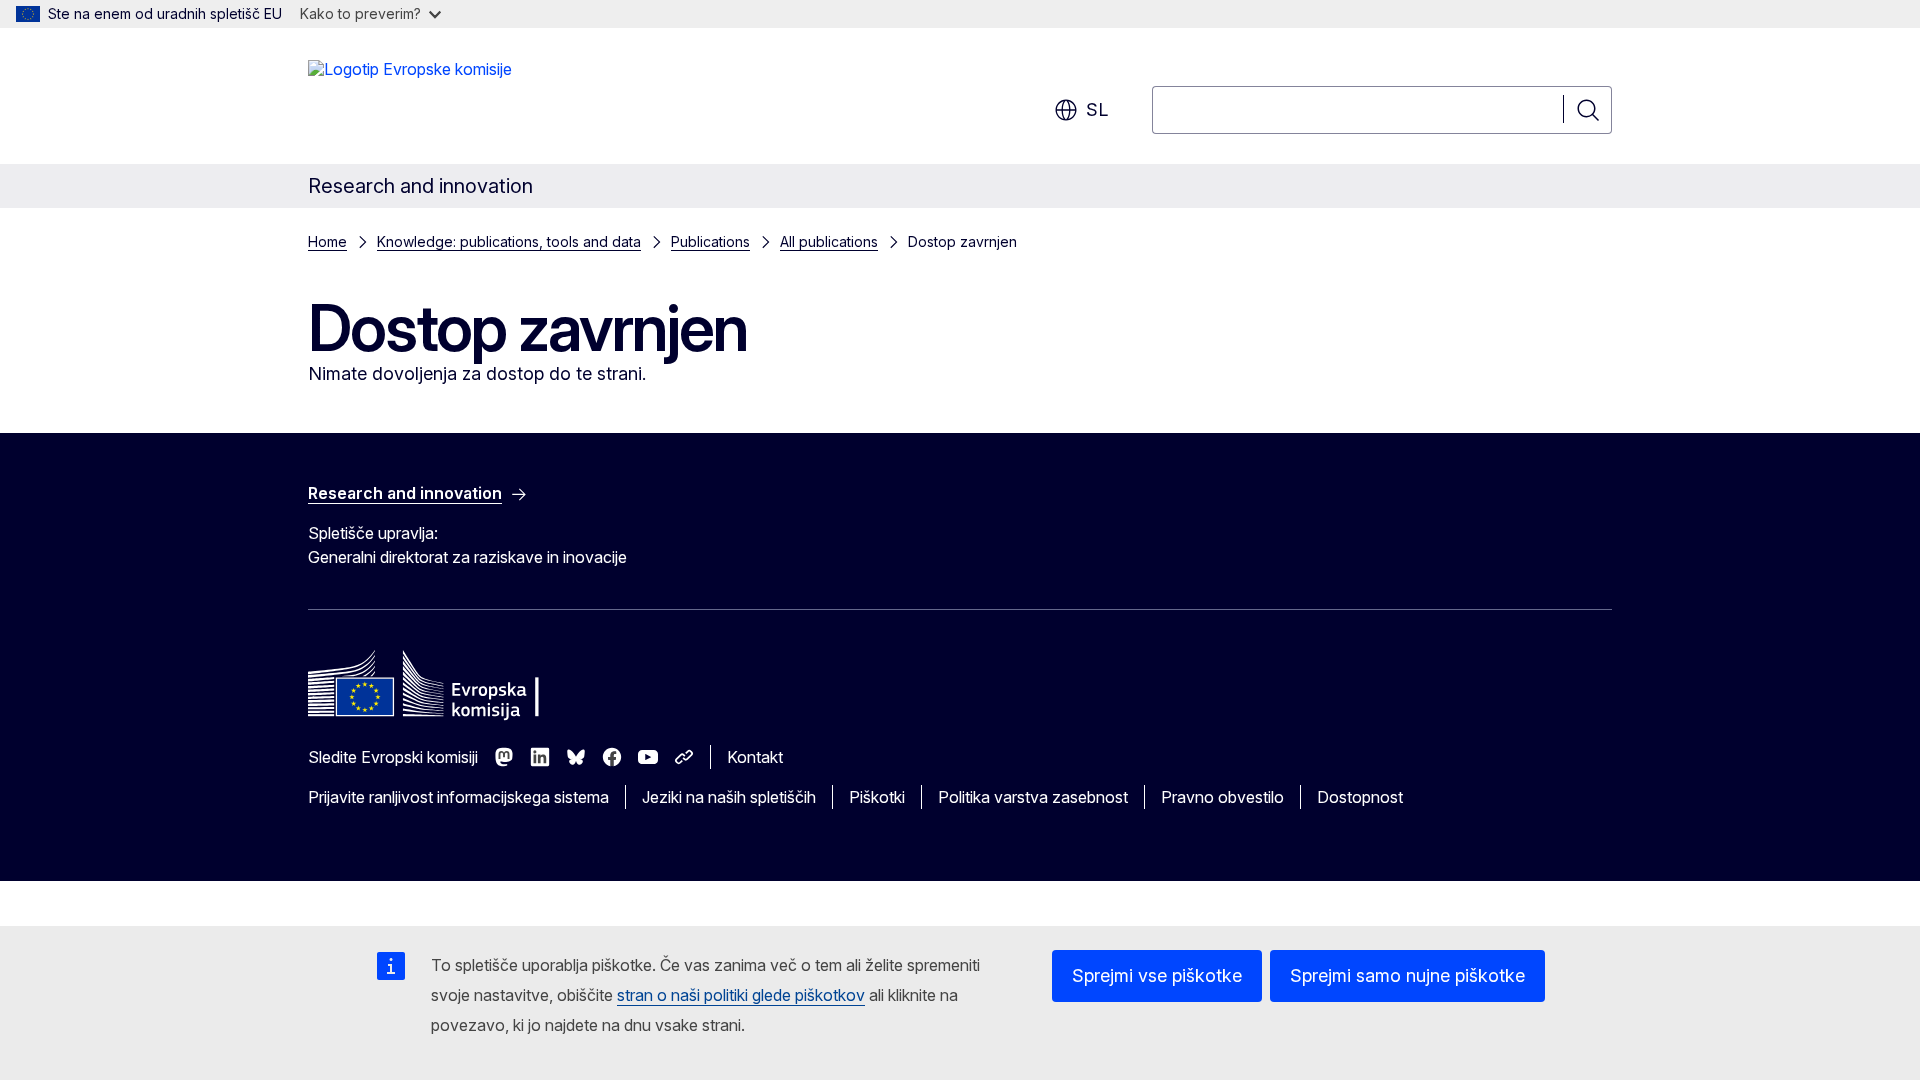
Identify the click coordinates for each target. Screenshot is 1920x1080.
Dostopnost (1360, 797)
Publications (710, 241)
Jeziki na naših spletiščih (729, 797)
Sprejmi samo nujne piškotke (1407, 975)
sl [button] (1097, 109)
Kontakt (755, 757)
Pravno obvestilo (1222, 797)
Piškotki (877, 797)
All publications (829, 241)
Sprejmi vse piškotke (1157, 975)
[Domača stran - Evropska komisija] (410, 100)
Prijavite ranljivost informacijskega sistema (458, 797)
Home (327, 241)
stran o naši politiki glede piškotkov (741, 995)
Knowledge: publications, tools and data (509, 241)
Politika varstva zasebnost (1033, 797)
